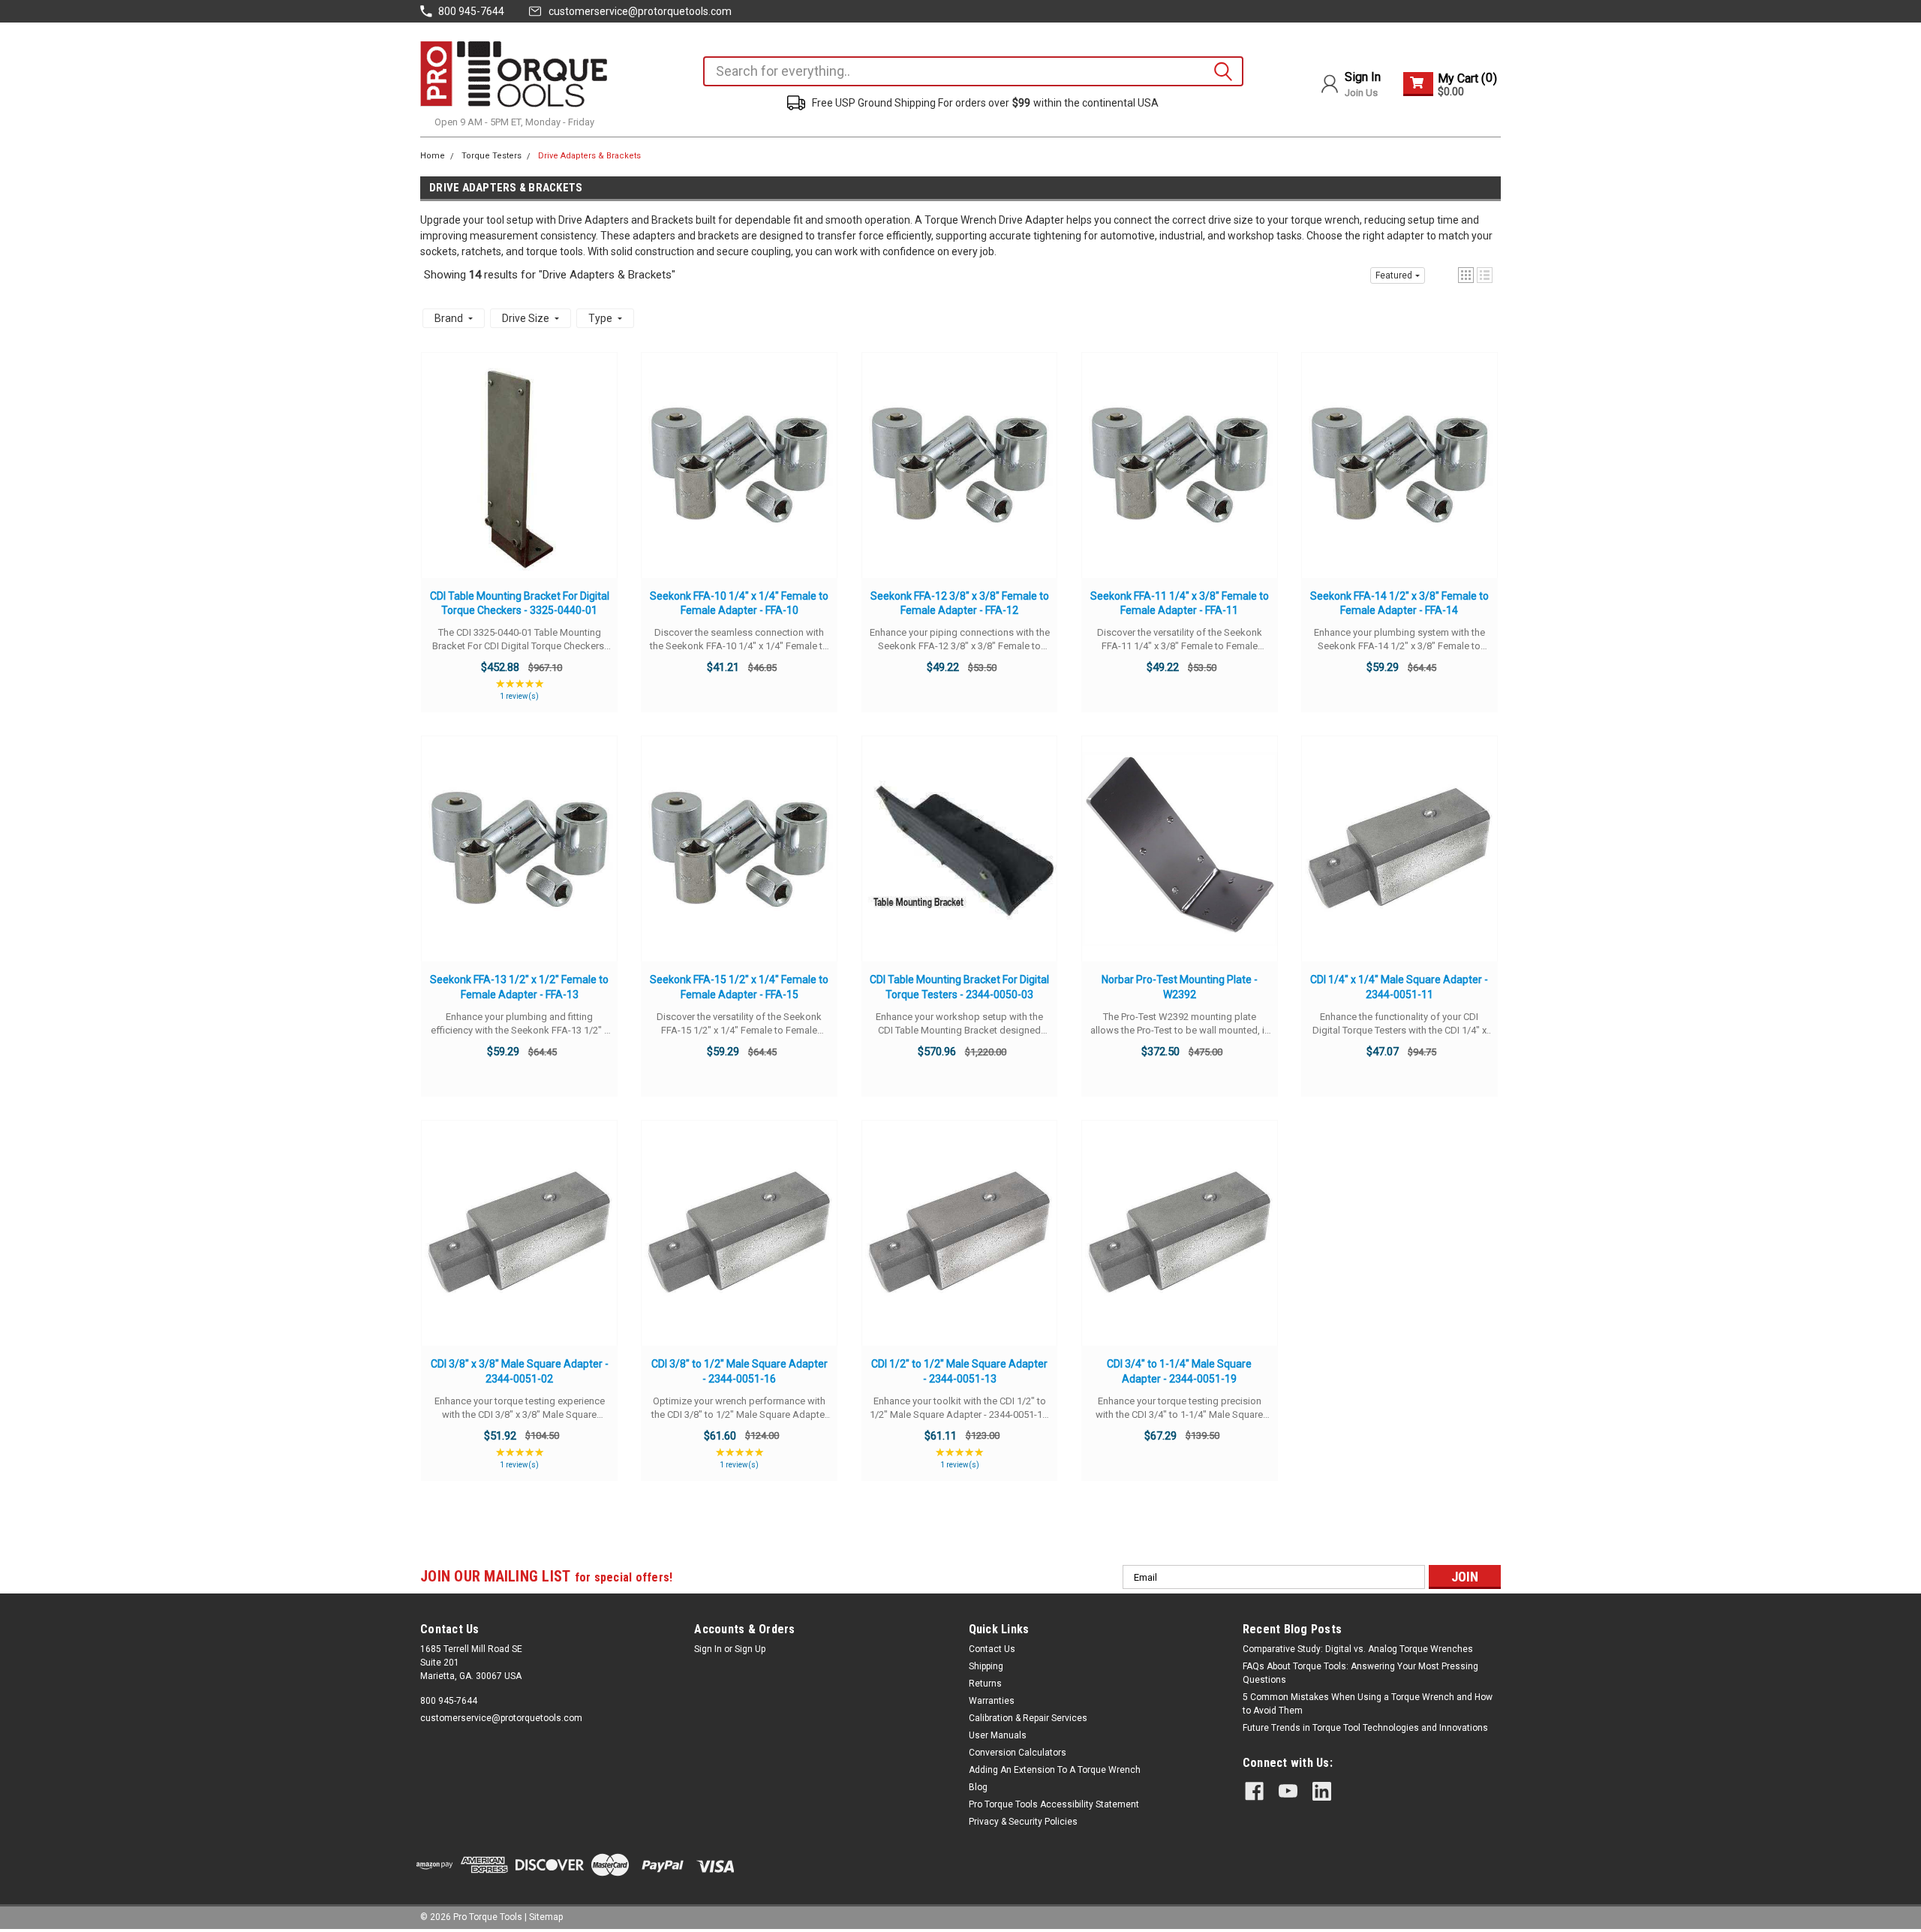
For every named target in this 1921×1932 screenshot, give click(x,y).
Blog (978, 1787)
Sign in (708, 1649)
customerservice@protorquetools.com (640, 11)
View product (520, 480)
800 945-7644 (449, 1701)
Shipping (986, 1666)
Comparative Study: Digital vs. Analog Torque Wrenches (1358, 1649)
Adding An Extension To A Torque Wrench (1055, 1770)
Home (433, 156)
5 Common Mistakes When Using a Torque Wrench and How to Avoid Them (1368, 1704)
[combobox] (973, 71)
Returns (985, 1684)
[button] (1466, 275)
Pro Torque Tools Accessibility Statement (1054, 1804)
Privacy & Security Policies (1023, 1822)
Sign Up (750, 1649)
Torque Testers (492, 156)
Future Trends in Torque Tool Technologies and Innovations (1365, 1728)
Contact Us (992, 1649)
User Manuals (998, 1735)
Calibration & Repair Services (1028, 1718)
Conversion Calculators (1018, 1753)
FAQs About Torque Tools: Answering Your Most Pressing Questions (1360, 1673)
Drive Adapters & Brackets (589, 156)
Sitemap (546, 1917)
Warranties (992, 1701)
